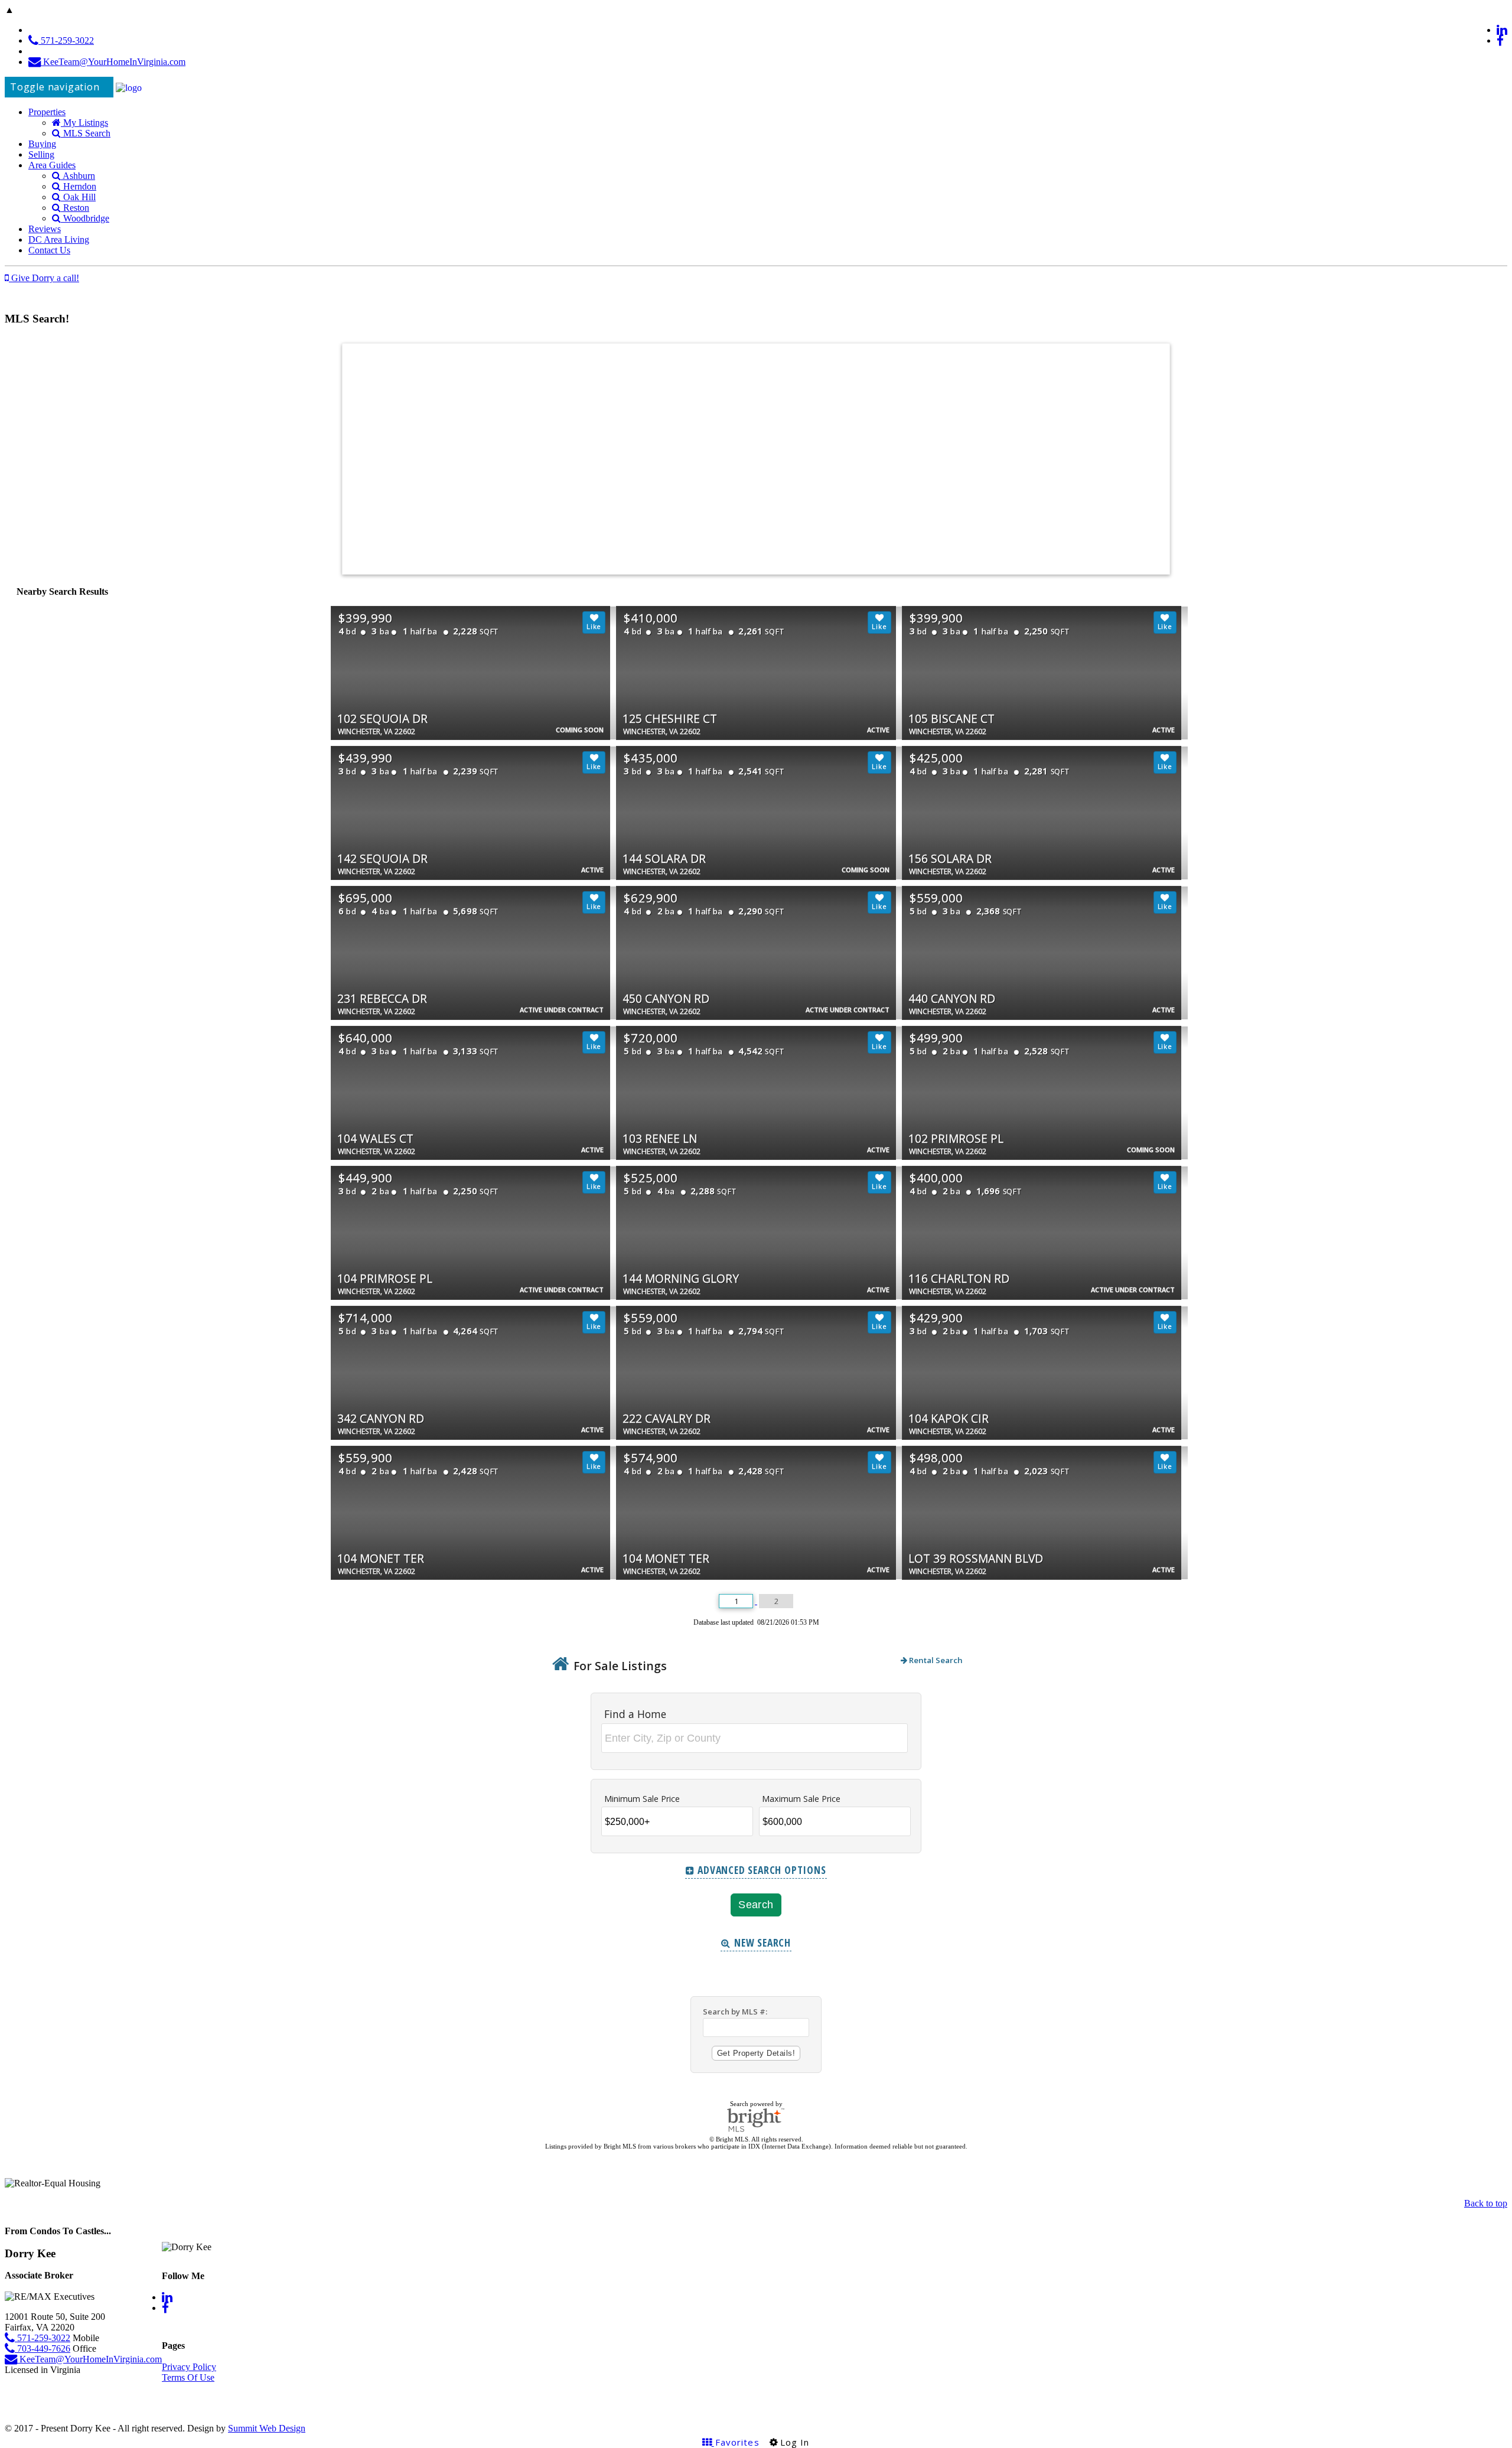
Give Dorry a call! (44, 278)
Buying (42, 144)
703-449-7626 (43, 2348)
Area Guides (52, 165)
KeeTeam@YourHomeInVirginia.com (113, 62)
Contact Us (49, 250)
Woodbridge (85, 218)
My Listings (84, 123)
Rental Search (935, 1660)
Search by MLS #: (735, 2012)
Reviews (45, 229)
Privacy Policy (189, 2367)
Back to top (1486, 2203)
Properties (47, 112)
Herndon (79, 186)
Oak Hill (78, 197)
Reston (75, 208)
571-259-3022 (66, 40)
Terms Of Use (188, 2377)
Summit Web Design (267, 2428)
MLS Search (86, 133)
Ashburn (78, 176)
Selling (41, 154)
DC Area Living (59, 239)
